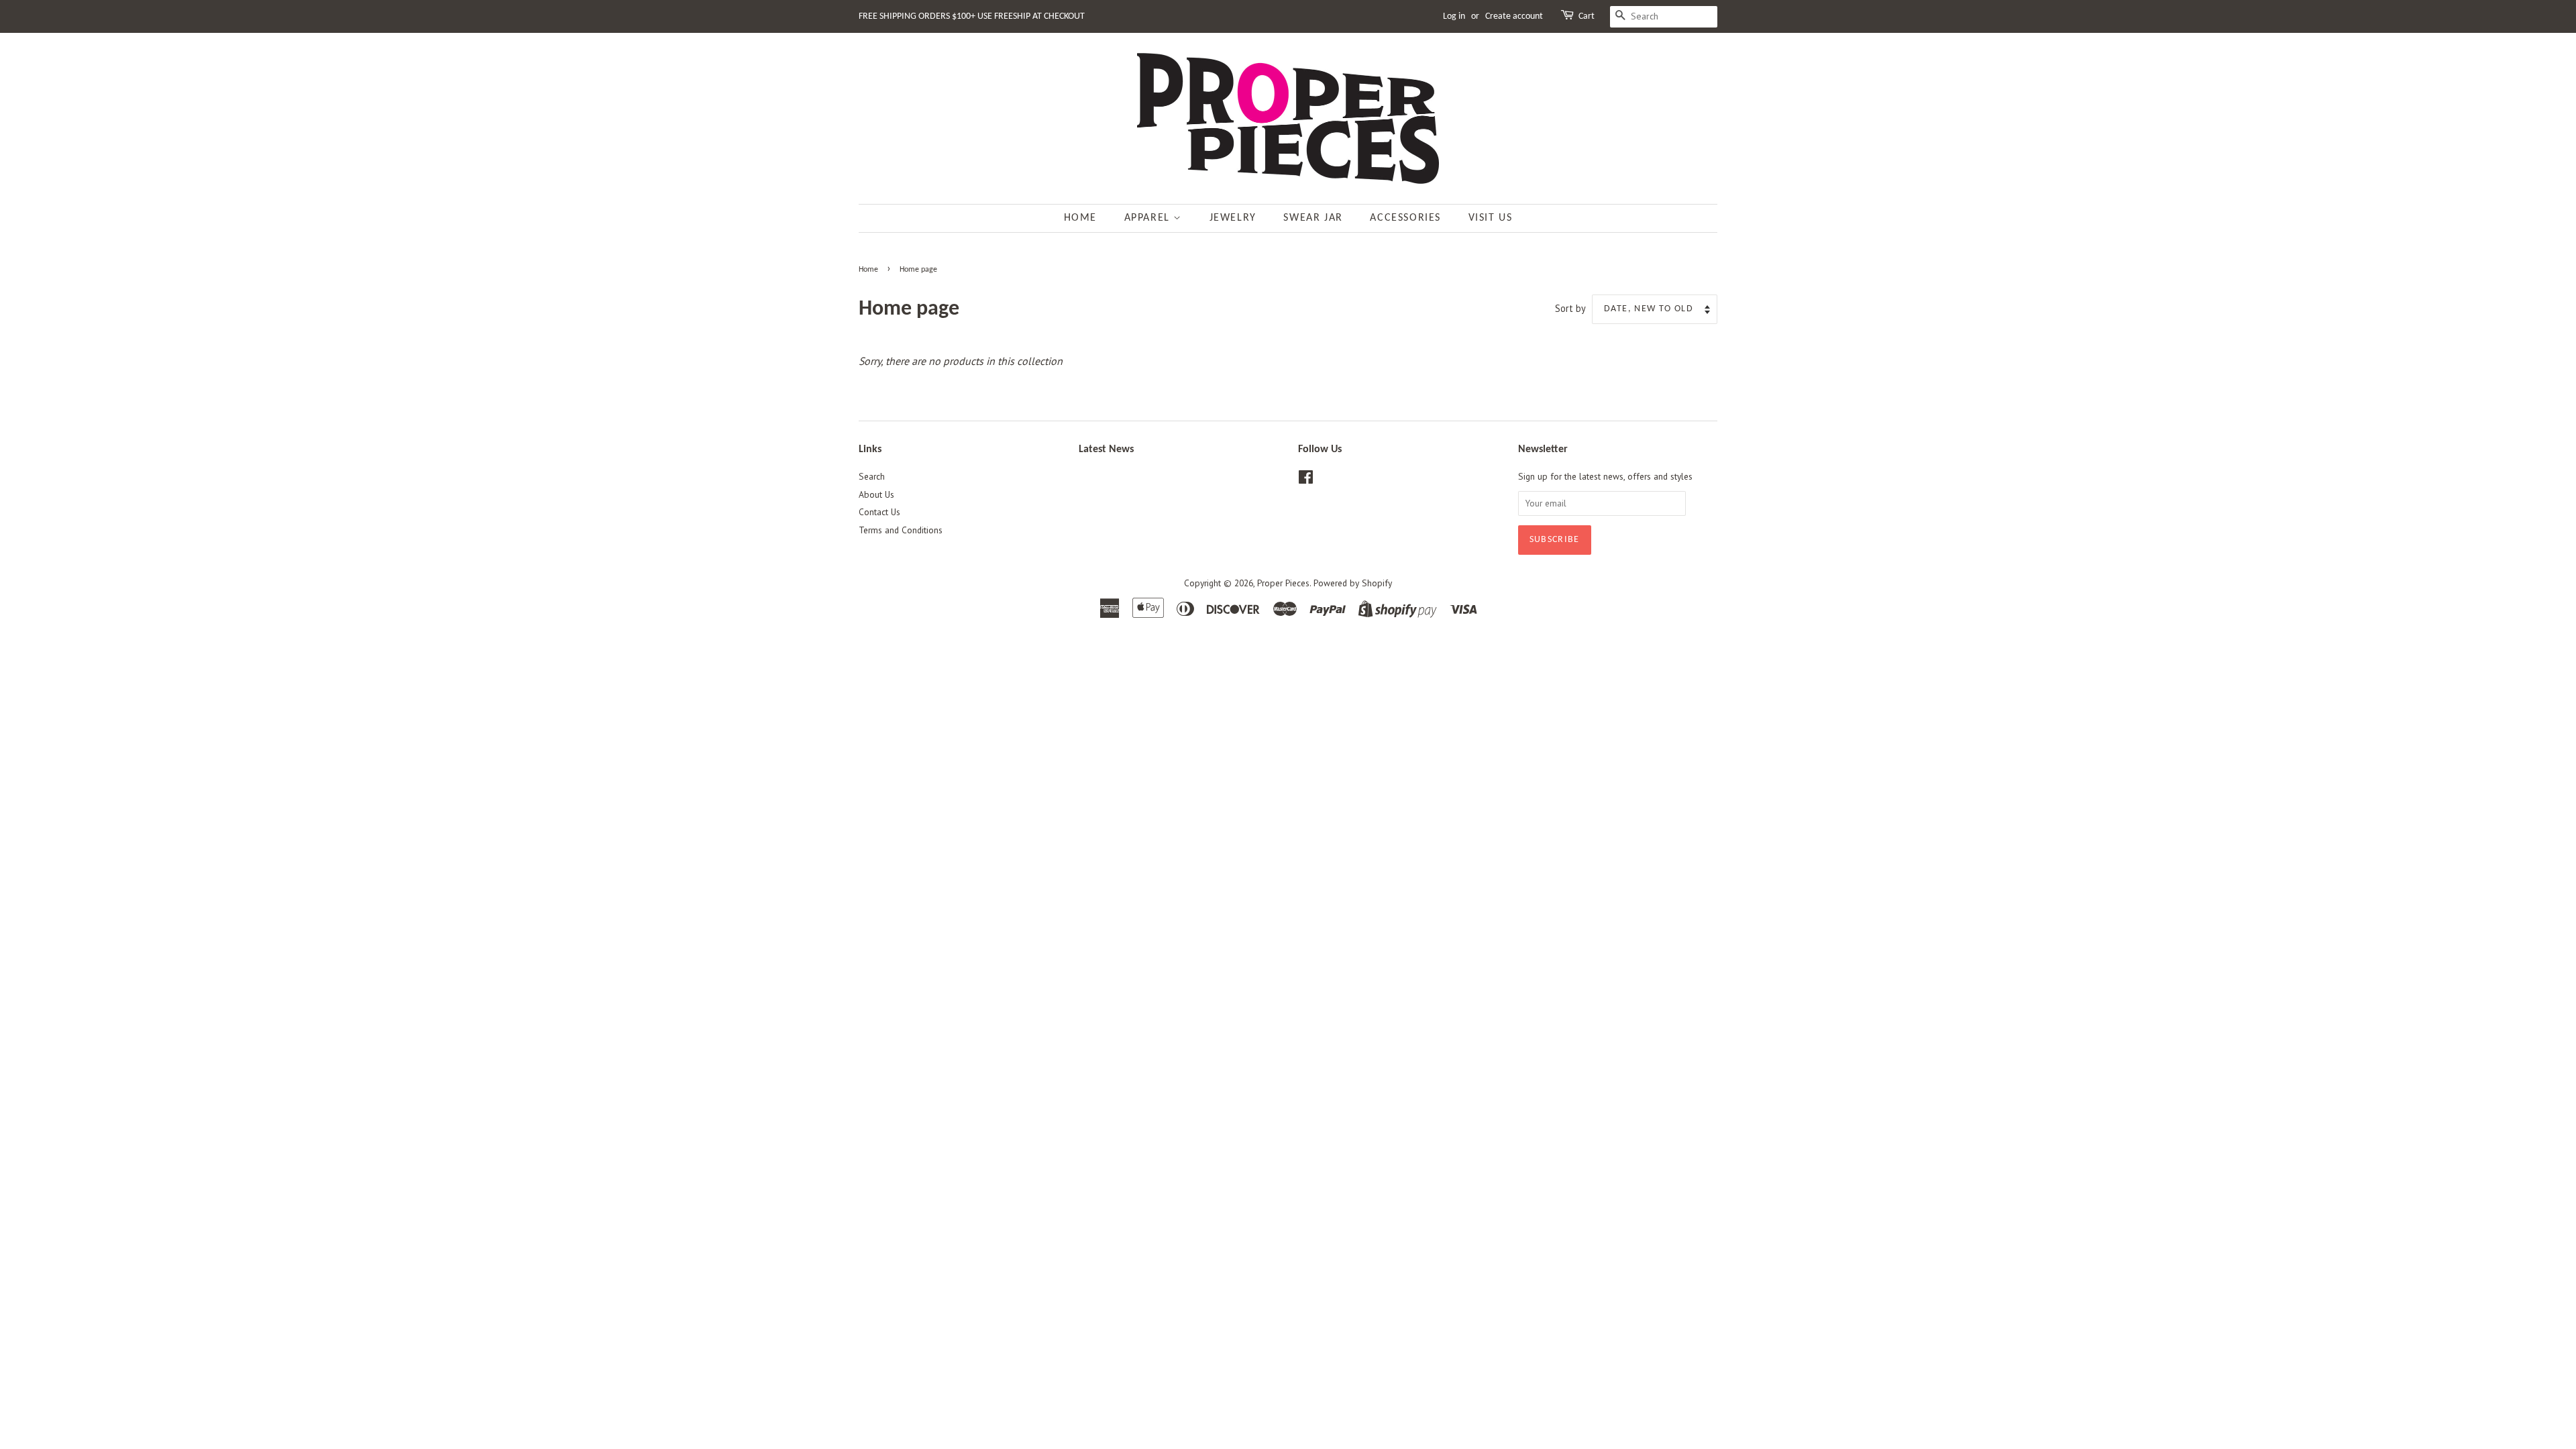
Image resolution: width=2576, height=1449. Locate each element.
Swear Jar (1313, 218)
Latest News (1106, 449)
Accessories (1405, 218)
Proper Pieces (1283, 583)
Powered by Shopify (1353, 583)
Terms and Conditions (901, 530)
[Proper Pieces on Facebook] (1306, 480)
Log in (1454, 16)
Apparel (1149, 218)
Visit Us (1491, 218)
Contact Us (879, 512)
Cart (1587, 16)
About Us (876, 494)
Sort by (1570, 308)
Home (1080, 218)
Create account (1514, 16)
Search (872, 476)
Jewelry (1233, 218)
